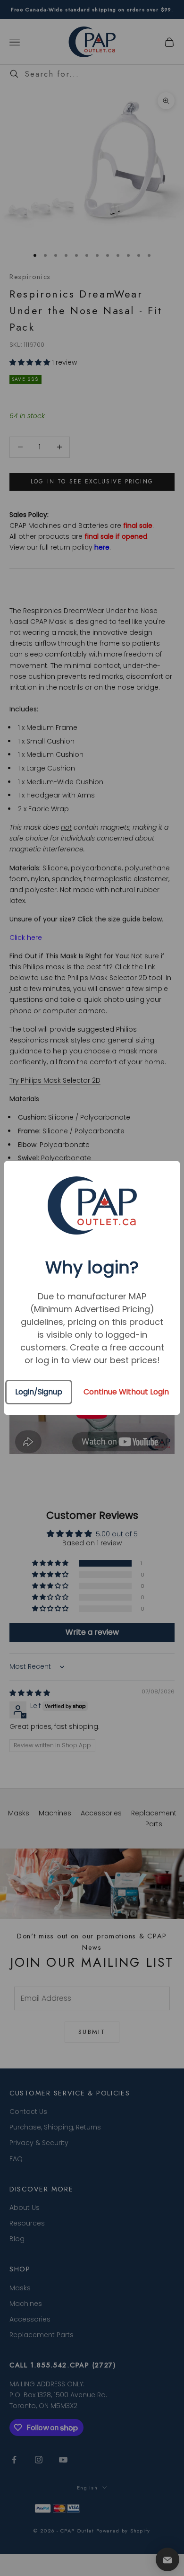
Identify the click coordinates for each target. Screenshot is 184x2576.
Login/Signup (39, 1392)
